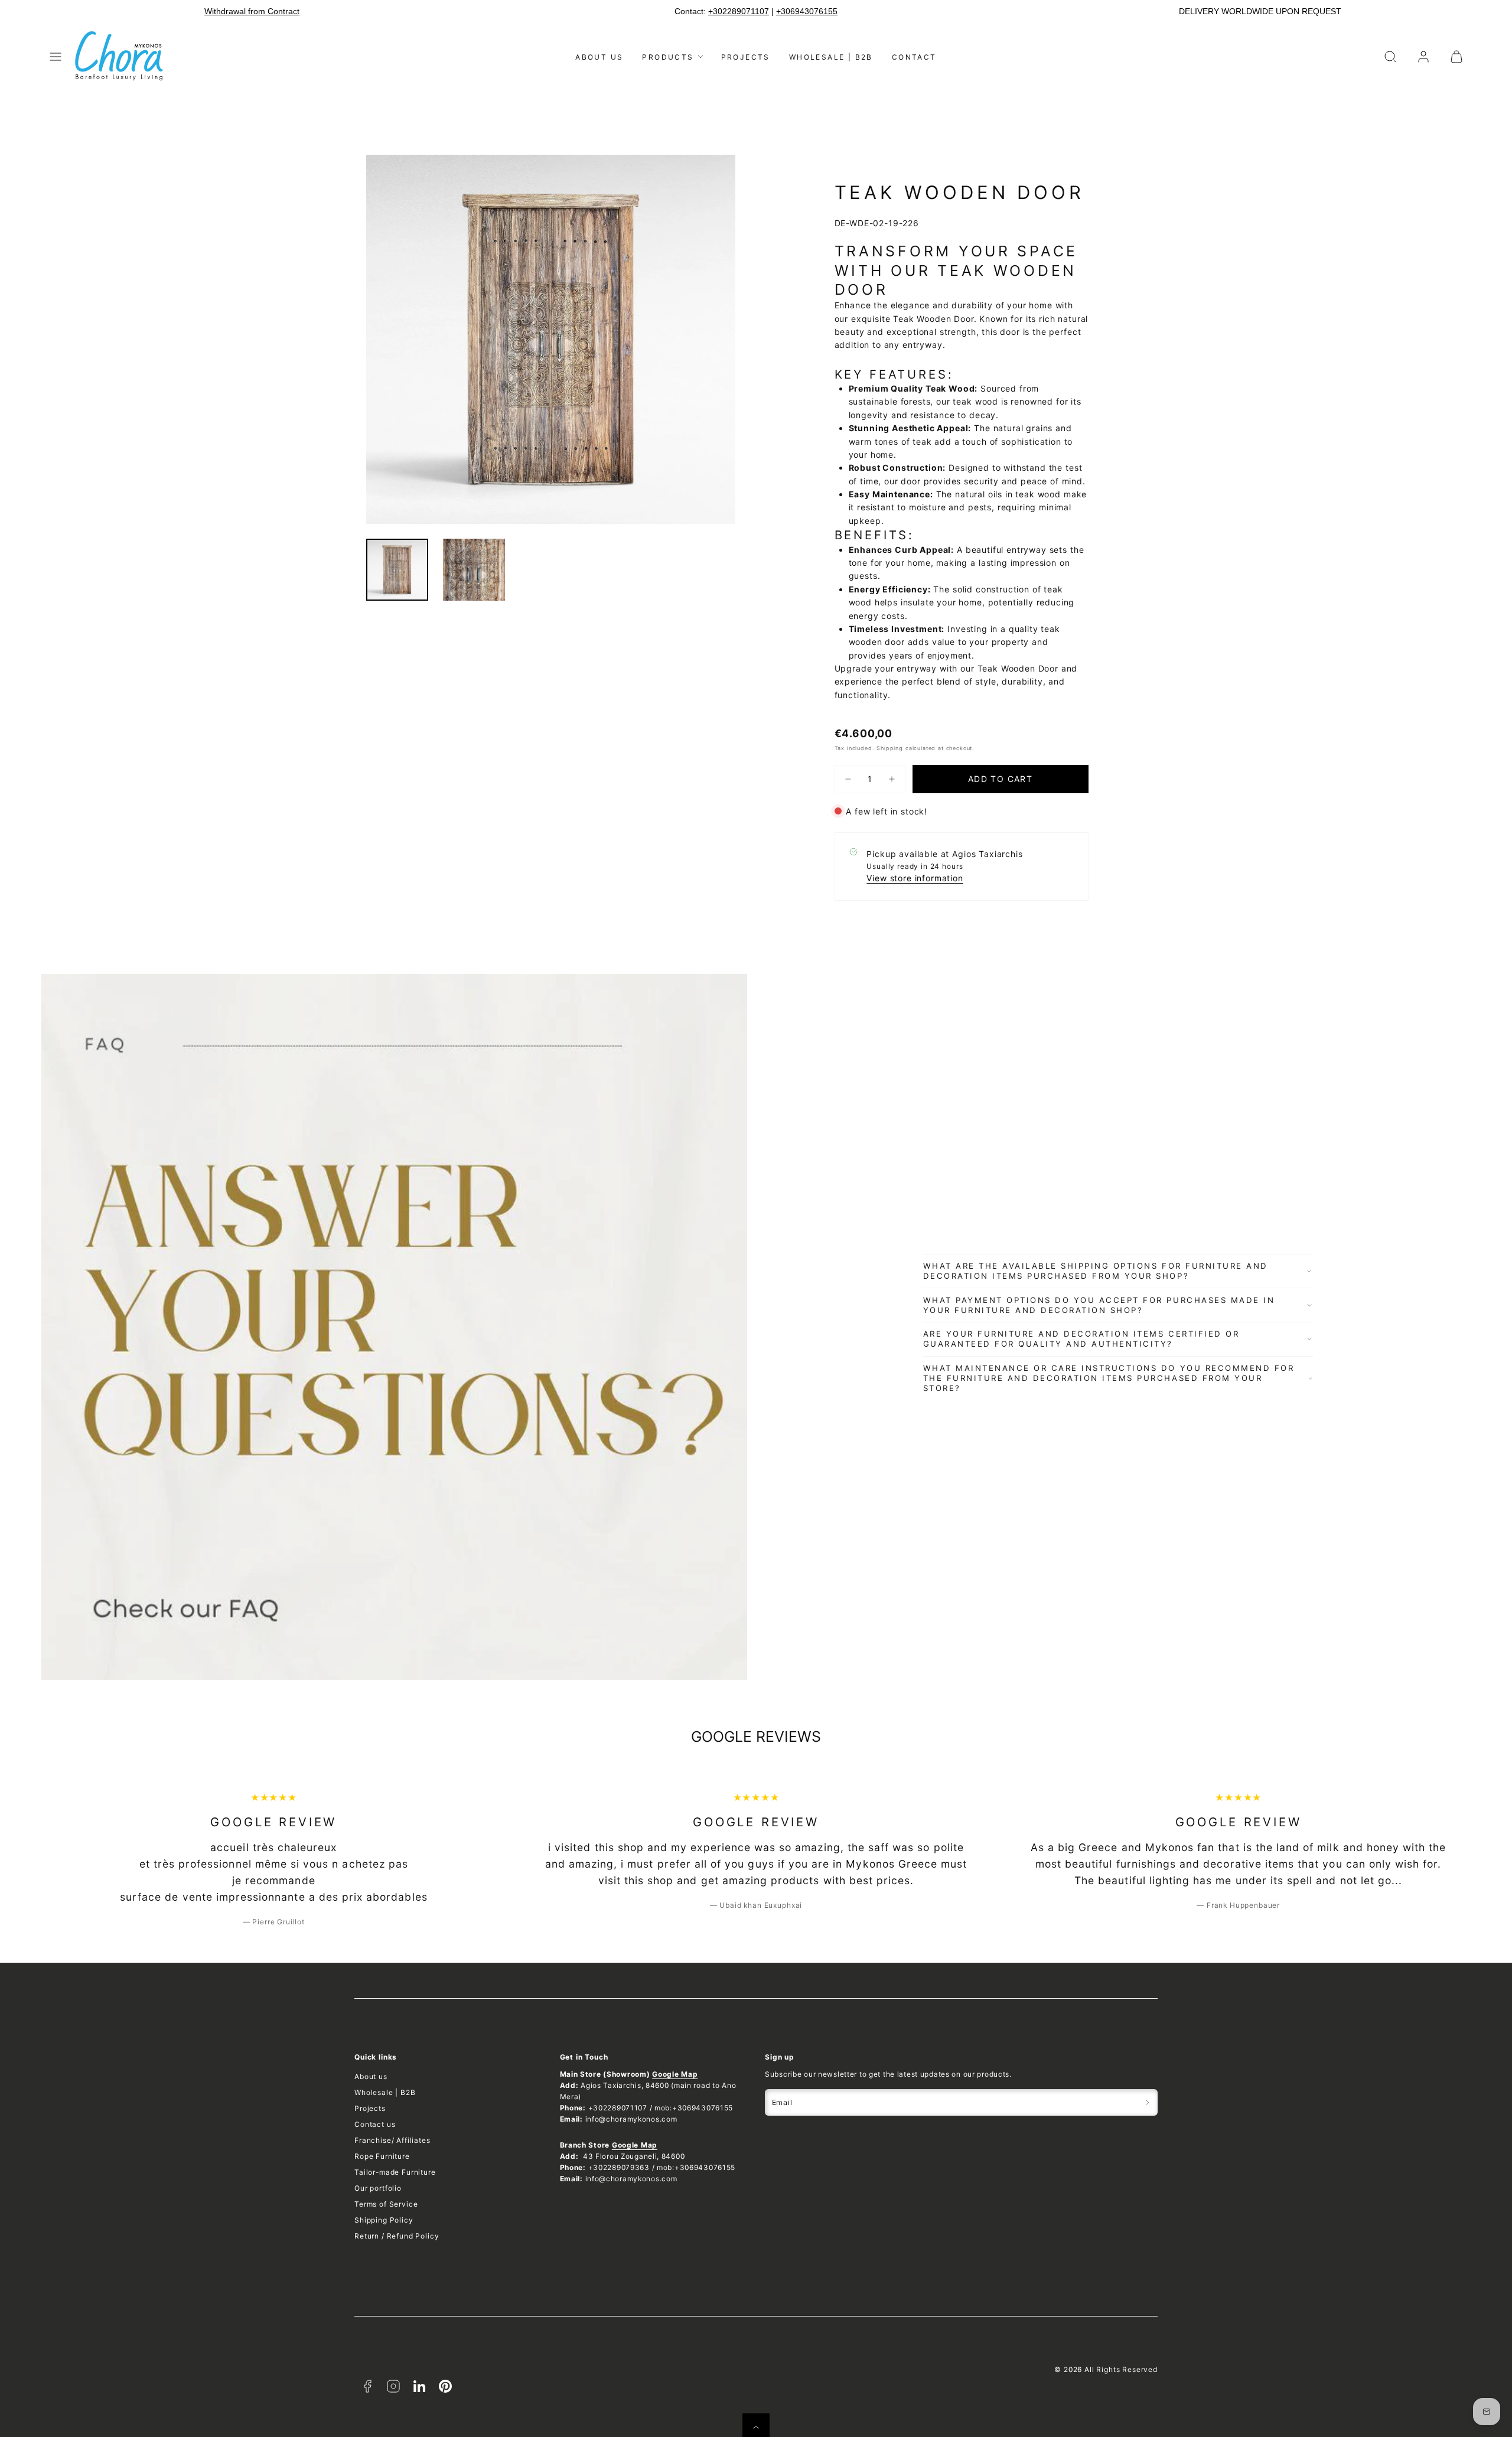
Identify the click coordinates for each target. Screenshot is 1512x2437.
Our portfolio (378, 2188)
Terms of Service (386, 2204)
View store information (915, 878)
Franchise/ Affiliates (392, 2140)
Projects (746, 57)
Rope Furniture (382, 2156)
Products (668, 57)
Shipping (890, 748)
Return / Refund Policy (397, 2236)
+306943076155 (807, 11)
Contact (914, 57)
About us (599, 57)
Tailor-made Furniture (395, 2172)
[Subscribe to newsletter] (1148, 2102)
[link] (1423, 57)
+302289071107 (739, 11)
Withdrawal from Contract (252, 11)
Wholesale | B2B (831, 57)
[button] (56, 57)
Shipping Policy (384, 2220)
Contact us (375, 2124)
